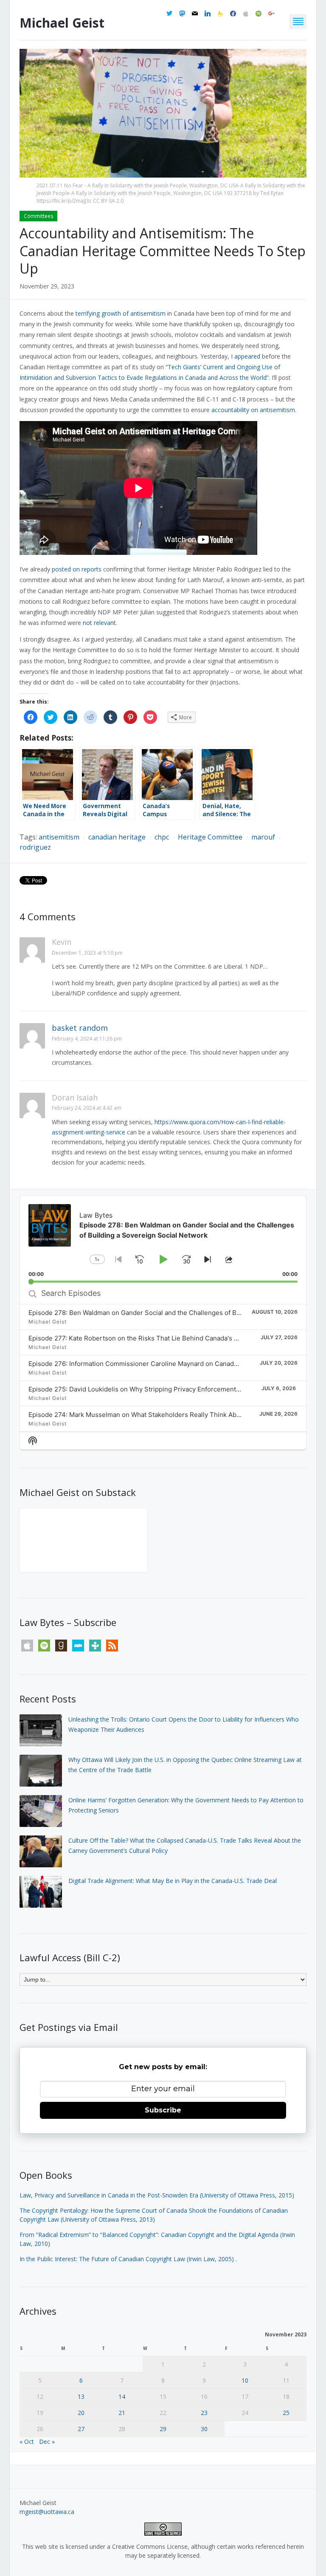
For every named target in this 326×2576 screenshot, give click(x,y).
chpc (162, 837)
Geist (62, 23)
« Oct (27, 2442)
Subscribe (163, 2110)
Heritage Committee (210, 837)
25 (286, 2413)
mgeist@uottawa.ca (47, 2512)
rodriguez (35, 847)
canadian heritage (117, 837)
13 (81, 2396)
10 (245, 2380)
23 (204, 2413)
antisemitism (59, 837)
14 (122, 2396)
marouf (263, 837)
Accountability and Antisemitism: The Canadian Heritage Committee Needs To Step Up (163, 251)
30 (204, 2429)
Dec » (47, 2442)
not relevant (99, 623)
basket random (80, 1028)
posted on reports (77, 569)
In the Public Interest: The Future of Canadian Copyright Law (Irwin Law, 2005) (127, 2259)
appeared (247, 356)
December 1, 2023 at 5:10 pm (87, 953)
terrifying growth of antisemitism (121, 313)
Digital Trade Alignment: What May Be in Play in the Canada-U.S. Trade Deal (173, 1881)
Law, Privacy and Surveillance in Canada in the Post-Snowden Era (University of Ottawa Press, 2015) (157, 2195)
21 (122, 2413)
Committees (38, 216)
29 (163, 2429)
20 (81, 2413)
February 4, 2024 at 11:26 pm (87, 1039)
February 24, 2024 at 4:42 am (87, 1108)
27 (81, 2429)
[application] (163, 1239)
